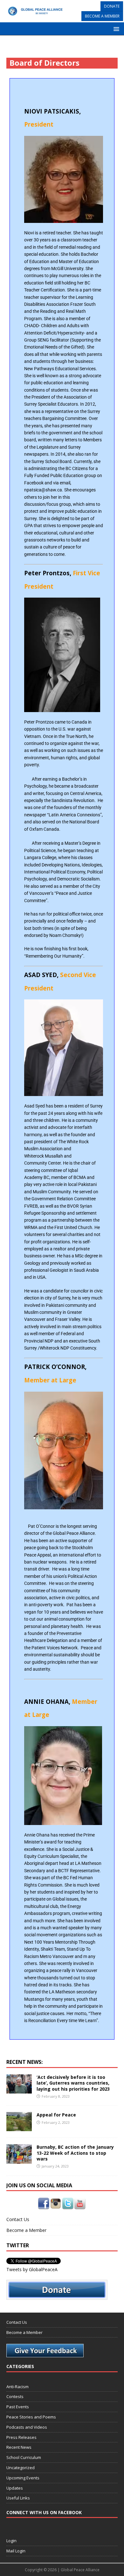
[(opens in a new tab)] (19, 2090)
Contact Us (18, 2219)
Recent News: (24, 2062)
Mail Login (16, 2551)
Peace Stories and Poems (31, 2417)
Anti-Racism (17, 2387)
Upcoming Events (23, 2478)
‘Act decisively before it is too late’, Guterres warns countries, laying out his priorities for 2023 (73, 2083)
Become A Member (102, 16)
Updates (15, 2488)
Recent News (19, 2447)
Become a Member (26, 2230)
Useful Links (18, 2498)
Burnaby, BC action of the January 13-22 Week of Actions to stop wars (75, 2153)
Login (11, 2541)
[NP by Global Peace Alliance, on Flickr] (64, 179)
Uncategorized (21, 2468)
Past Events (18, 2407)
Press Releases (21, 2437)
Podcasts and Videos (27, 2427)
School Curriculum (24, 2457)
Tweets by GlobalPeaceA (32, 2269)
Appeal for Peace (56, 2115)
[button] (115, 29)
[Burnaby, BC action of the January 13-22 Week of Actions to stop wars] (19, 2160)
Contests (15, 2396)
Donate (112, 6)
